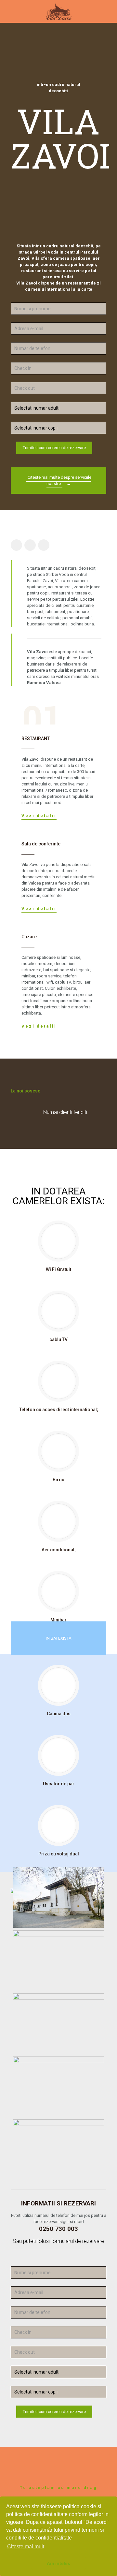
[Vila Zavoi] (58, 11)
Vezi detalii (39, 816)
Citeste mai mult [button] (26, 2547)
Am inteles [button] (58, 2563)
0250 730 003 (58, 2229)
